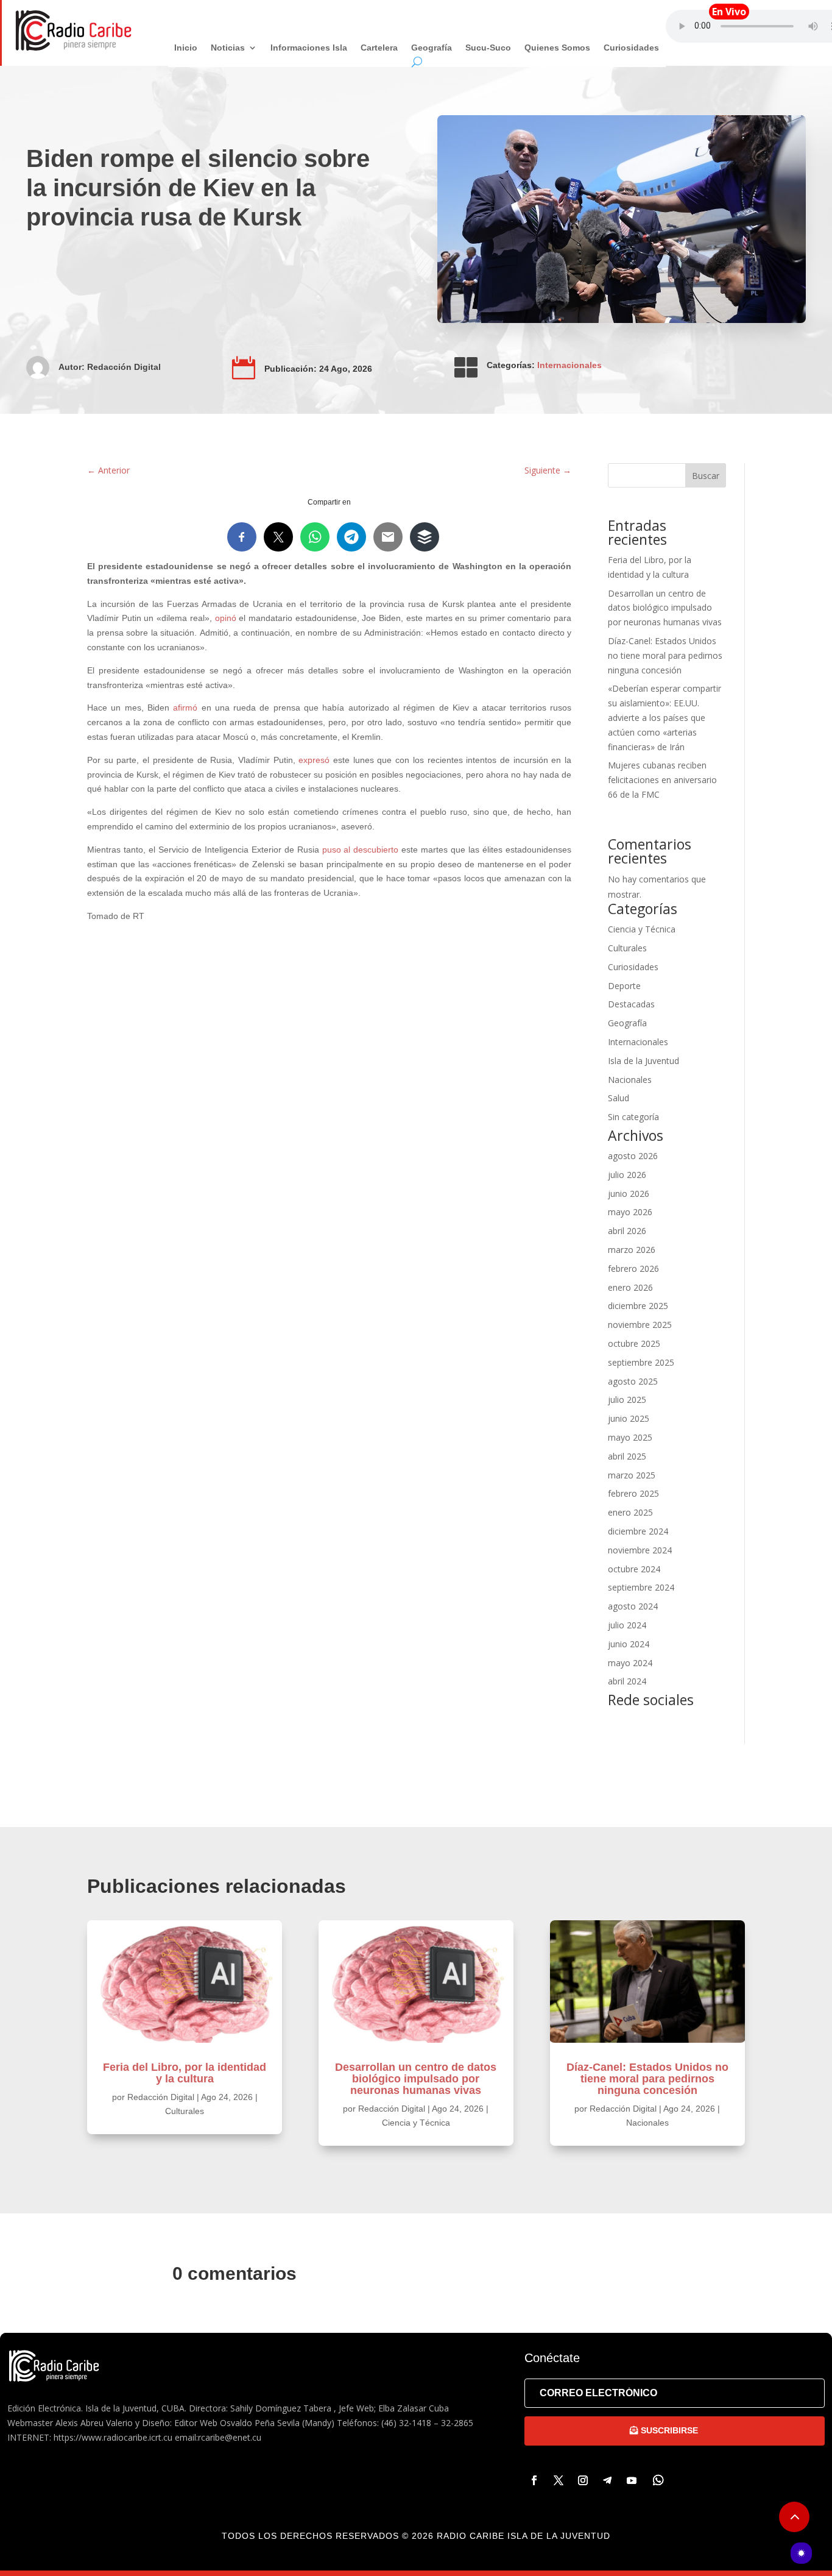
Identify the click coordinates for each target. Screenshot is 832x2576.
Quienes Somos (557, 48)
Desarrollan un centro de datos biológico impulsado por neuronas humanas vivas (665, 608)
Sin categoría (633, 1117)
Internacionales (569, 365)
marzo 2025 (632, 1475)
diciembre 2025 (638, 1306)
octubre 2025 (634, 1343)
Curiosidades (631, 48)
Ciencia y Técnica (642, 929)
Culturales (627, 948)
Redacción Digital (124, 367)
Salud (619, 1098)
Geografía (432, 48)
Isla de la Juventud (643, 1061)
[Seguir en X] (559, 2480)
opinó (226, 618)
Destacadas (631, 1004)
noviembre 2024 (640, 1550)
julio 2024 (627, 1625)
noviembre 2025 (640, 1325)
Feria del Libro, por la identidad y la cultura (185, 2073)
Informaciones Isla (309, 48)
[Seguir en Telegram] (607, 2480)
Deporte (624, 986)
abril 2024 (627, 1681)
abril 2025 (627, 1456)
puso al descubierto (361, 850)
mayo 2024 (630, 1663)
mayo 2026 (630, 1212)
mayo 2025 (630, 1437)
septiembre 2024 (641, 1587)
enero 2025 (630, 1512)
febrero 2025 (633, 1493)
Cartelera (379, 48)
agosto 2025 (633, 1381)
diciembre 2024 (638, 1531)
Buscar (706, 476)
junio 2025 (629, 1418)
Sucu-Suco (488, 48)
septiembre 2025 (641, 1362)
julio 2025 (627, 1400)
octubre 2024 (634, 1569)
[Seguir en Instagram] (583, 2480)
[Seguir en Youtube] (632, 2480)
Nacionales (630, 1080)
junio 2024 (629, 1644)
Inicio (186, 48)
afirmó (185, 708)
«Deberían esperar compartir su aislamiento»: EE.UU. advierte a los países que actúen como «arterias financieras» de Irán (665, 717)
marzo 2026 (632, 1250)
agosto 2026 (633, 1156)
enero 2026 (630, 1287)
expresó (314, 760)
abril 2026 (627, 1231)
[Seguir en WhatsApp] (658, 2480)
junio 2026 (629, 1194)
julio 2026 (627, 1175)
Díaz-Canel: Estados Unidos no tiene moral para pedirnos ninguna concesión (665, 655)
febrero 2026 (633, 1268)
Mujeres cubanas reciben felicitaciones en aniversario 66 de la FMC (662, 780)
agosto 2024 (633, 1606)
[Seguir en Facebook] (534, 2480)
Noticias (228, 48)
